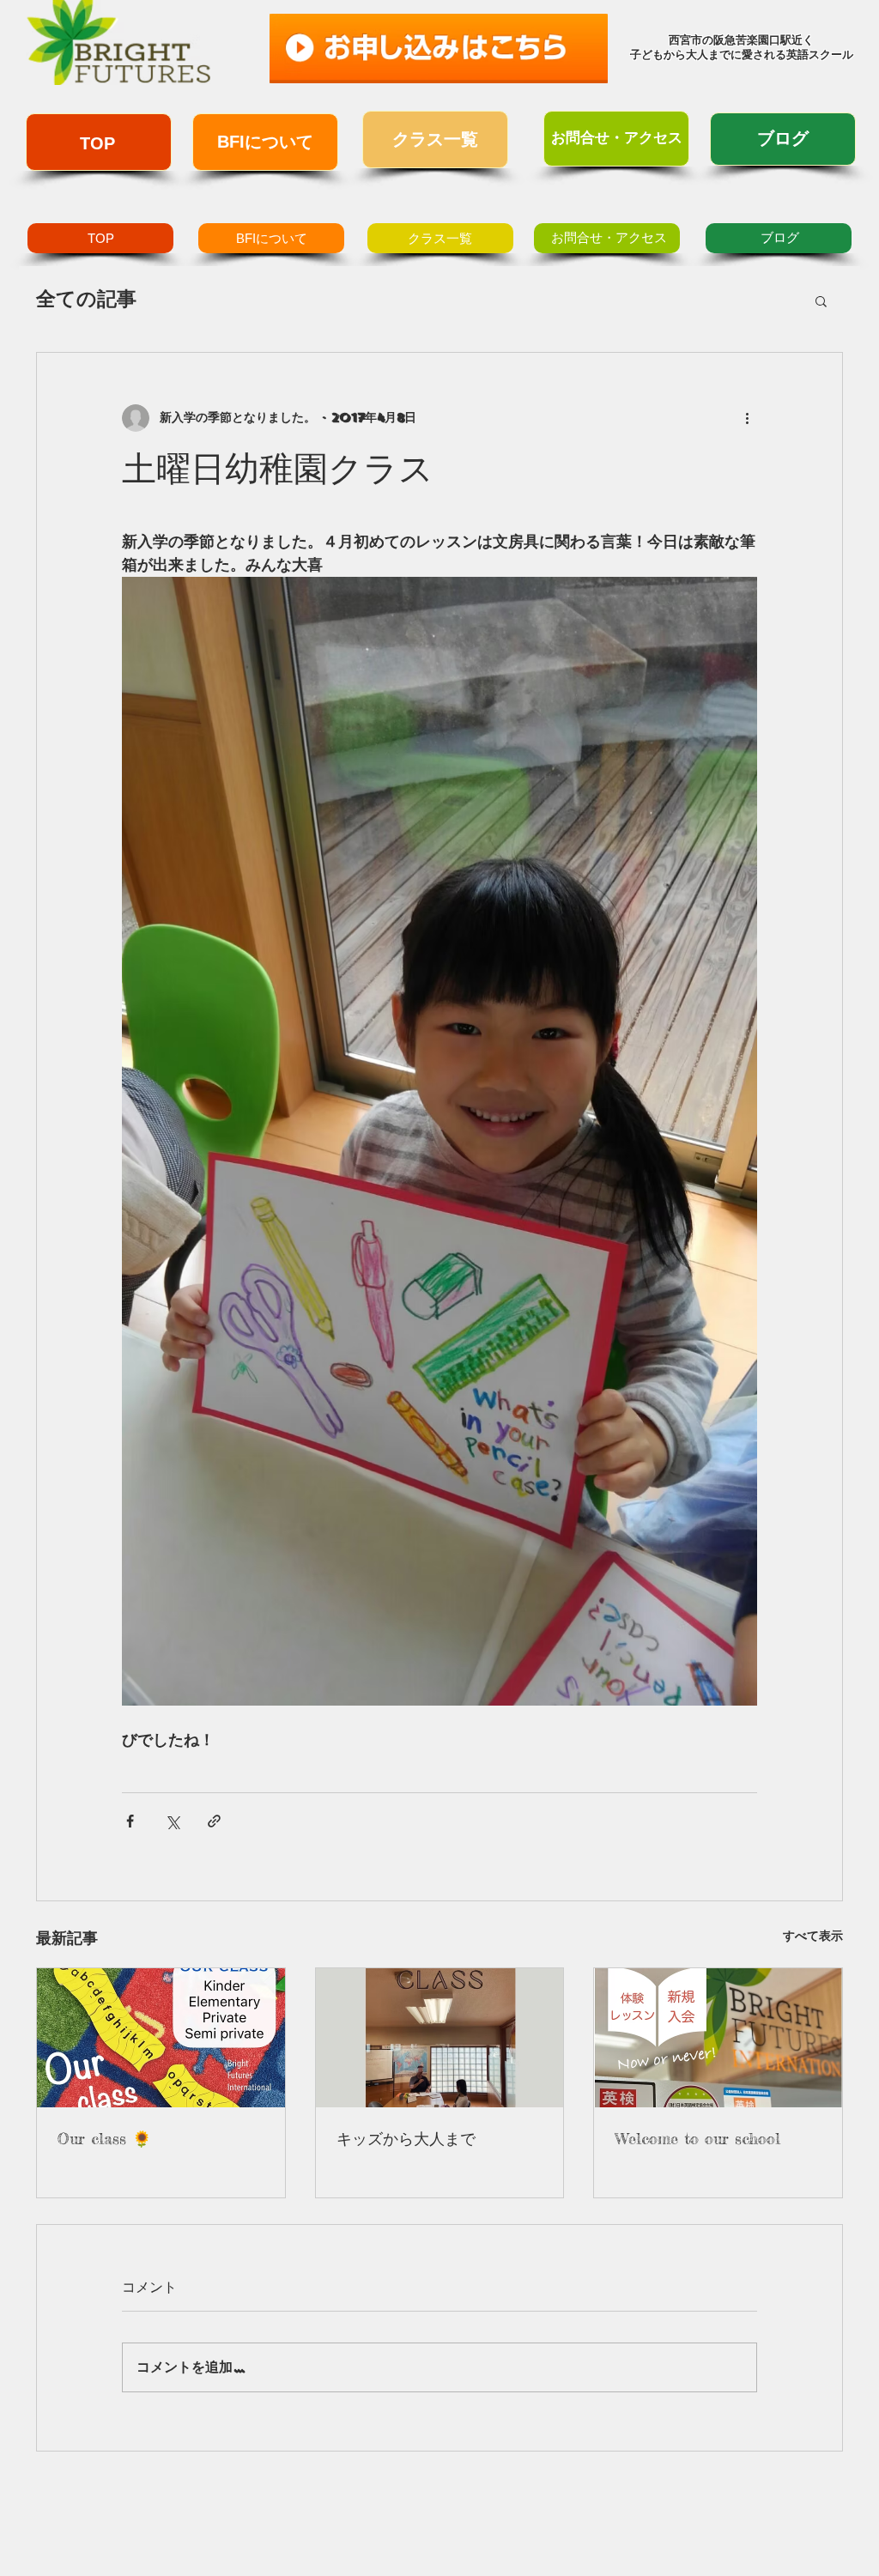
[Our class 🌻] (161, 2038)
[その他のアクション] (747, 418)
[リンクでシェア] (214, 1821)
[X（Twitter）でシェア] (172, 1821)
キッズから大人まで (406, 2138)
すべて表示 (813, 1936)
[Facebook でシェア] (130, 1821)
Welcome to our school (697, 2138)
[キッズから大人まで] (440, 2038)
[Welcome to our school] (718, 2038)
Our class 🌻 (104, 2138)
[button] (821, 300)
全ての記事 (86, 299)
